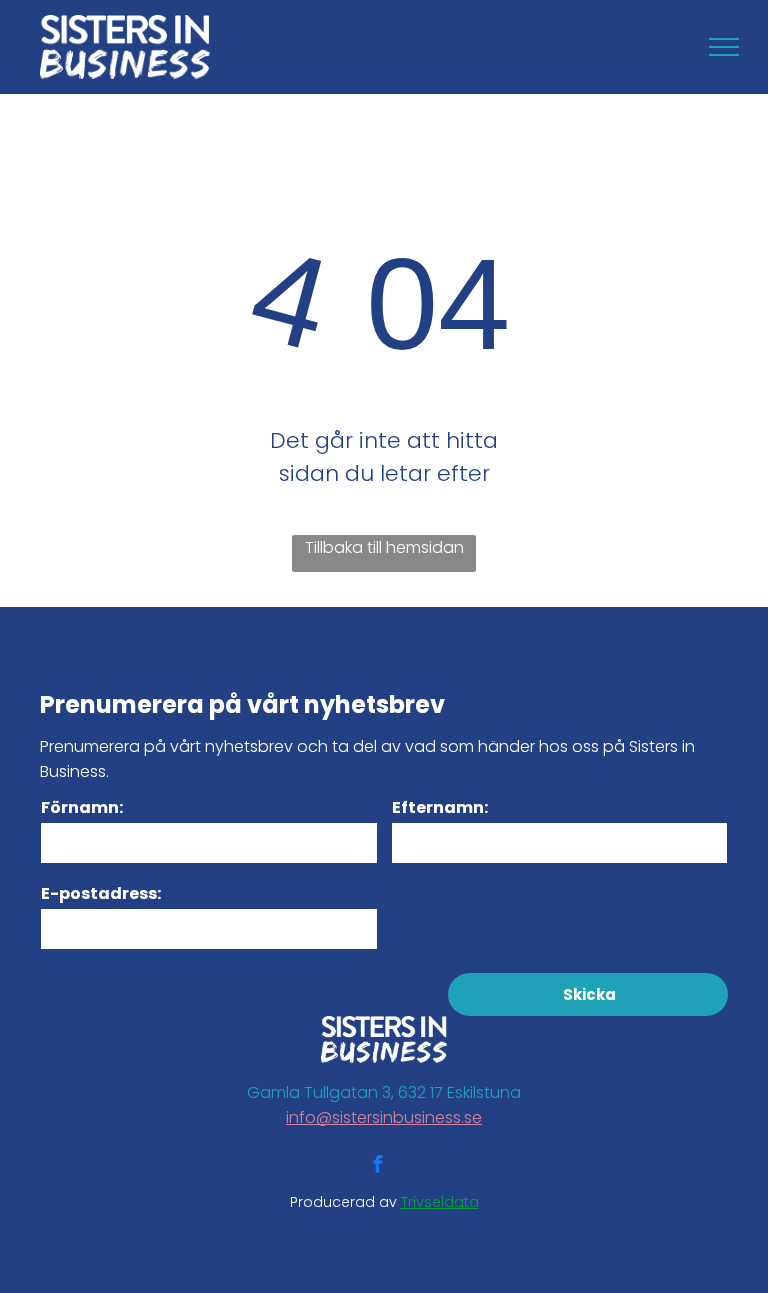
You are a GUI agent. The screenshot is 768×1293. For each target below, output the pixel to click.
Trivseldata (440, 1202)
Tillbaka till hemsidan (384, 547)
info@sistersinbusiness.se (384, 1117)
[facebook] (378, 1166)
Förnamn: (82, 807)
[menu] (724, 47)
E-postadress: (101, 893)
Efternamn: (440, 807)
